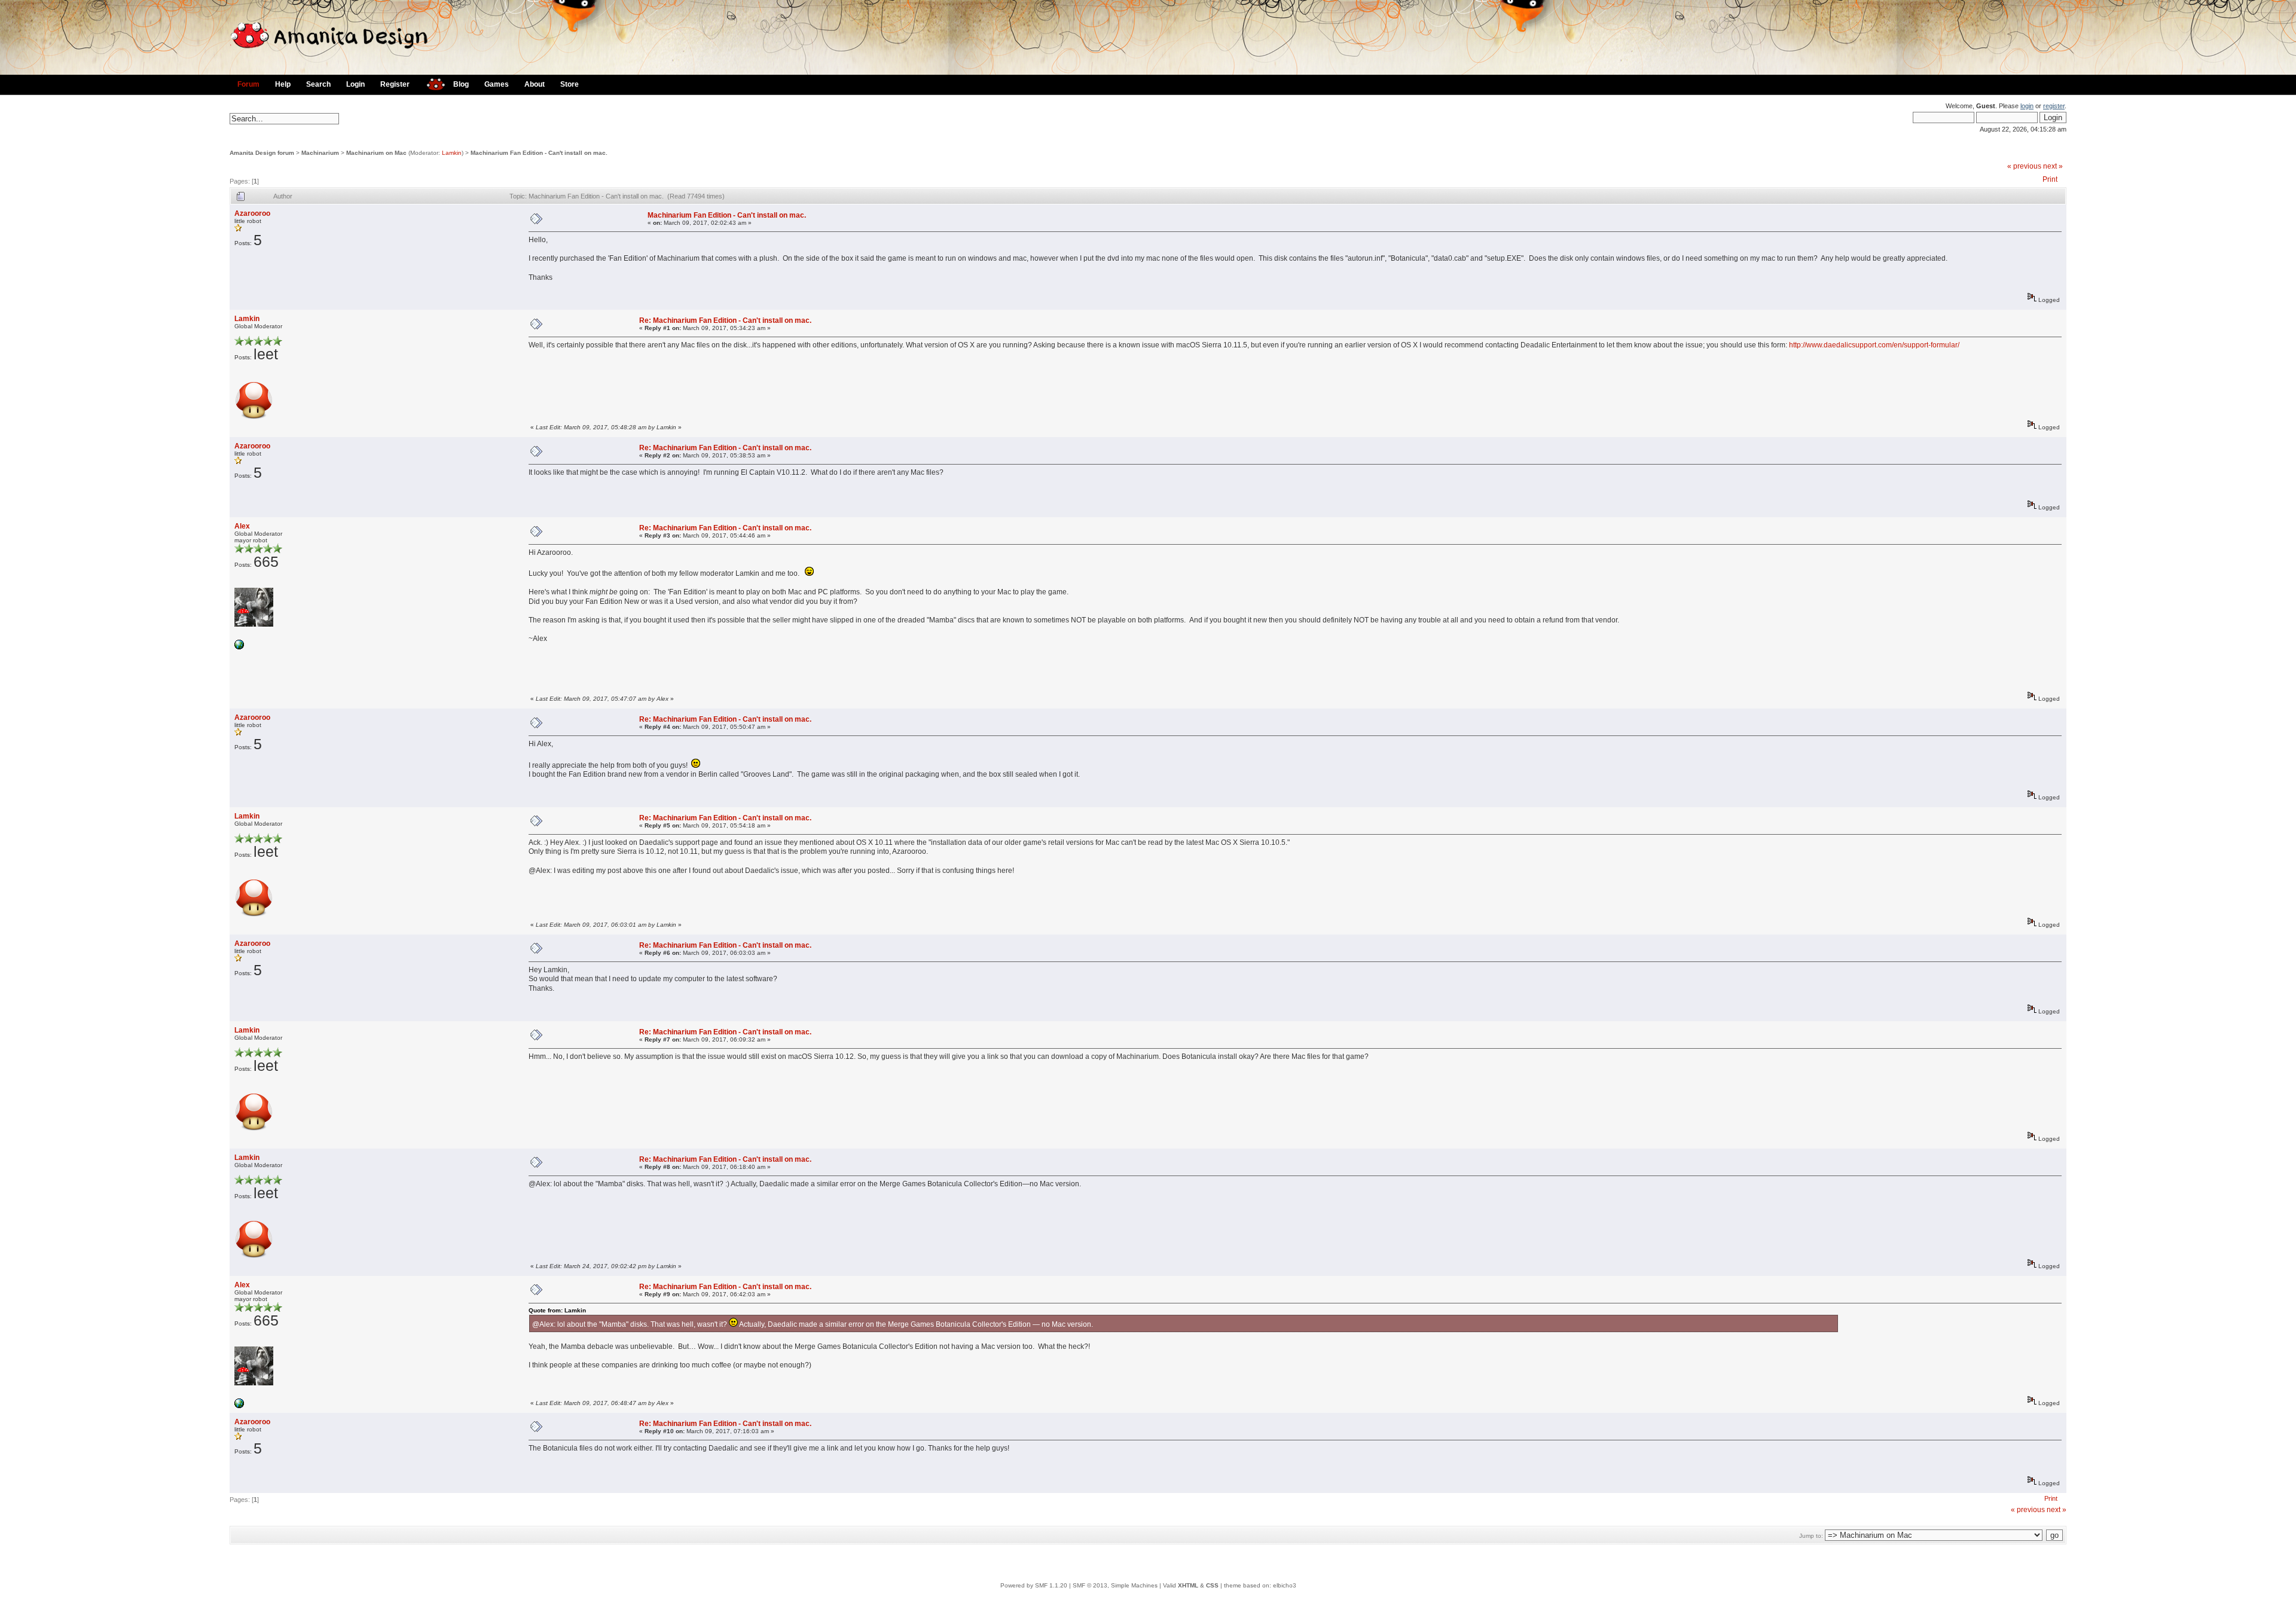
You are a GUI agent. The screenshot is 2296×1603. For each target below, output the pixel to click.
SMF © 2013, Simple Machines (1115, 1585)
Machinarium (320, 153)
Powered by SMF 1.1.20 (1034, 1585)
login (2027, 106)
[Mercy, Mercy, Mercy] (239, 647)
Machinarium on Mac (376, 153)
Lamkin (452, 153)
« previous (2024, 166)
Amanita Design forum (262, 153)
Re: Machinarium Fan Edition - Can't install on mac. (725, 320)
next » (2053, 166)
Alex (242, 526)
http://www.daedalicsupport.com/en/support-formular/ (1874, 345)
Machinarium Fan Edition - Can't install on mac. (539, 153)
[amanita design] (431, 83)
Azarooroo (252, 213)
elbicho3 (1285, 1585)
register (2054, 106)
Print (2050, 179)
